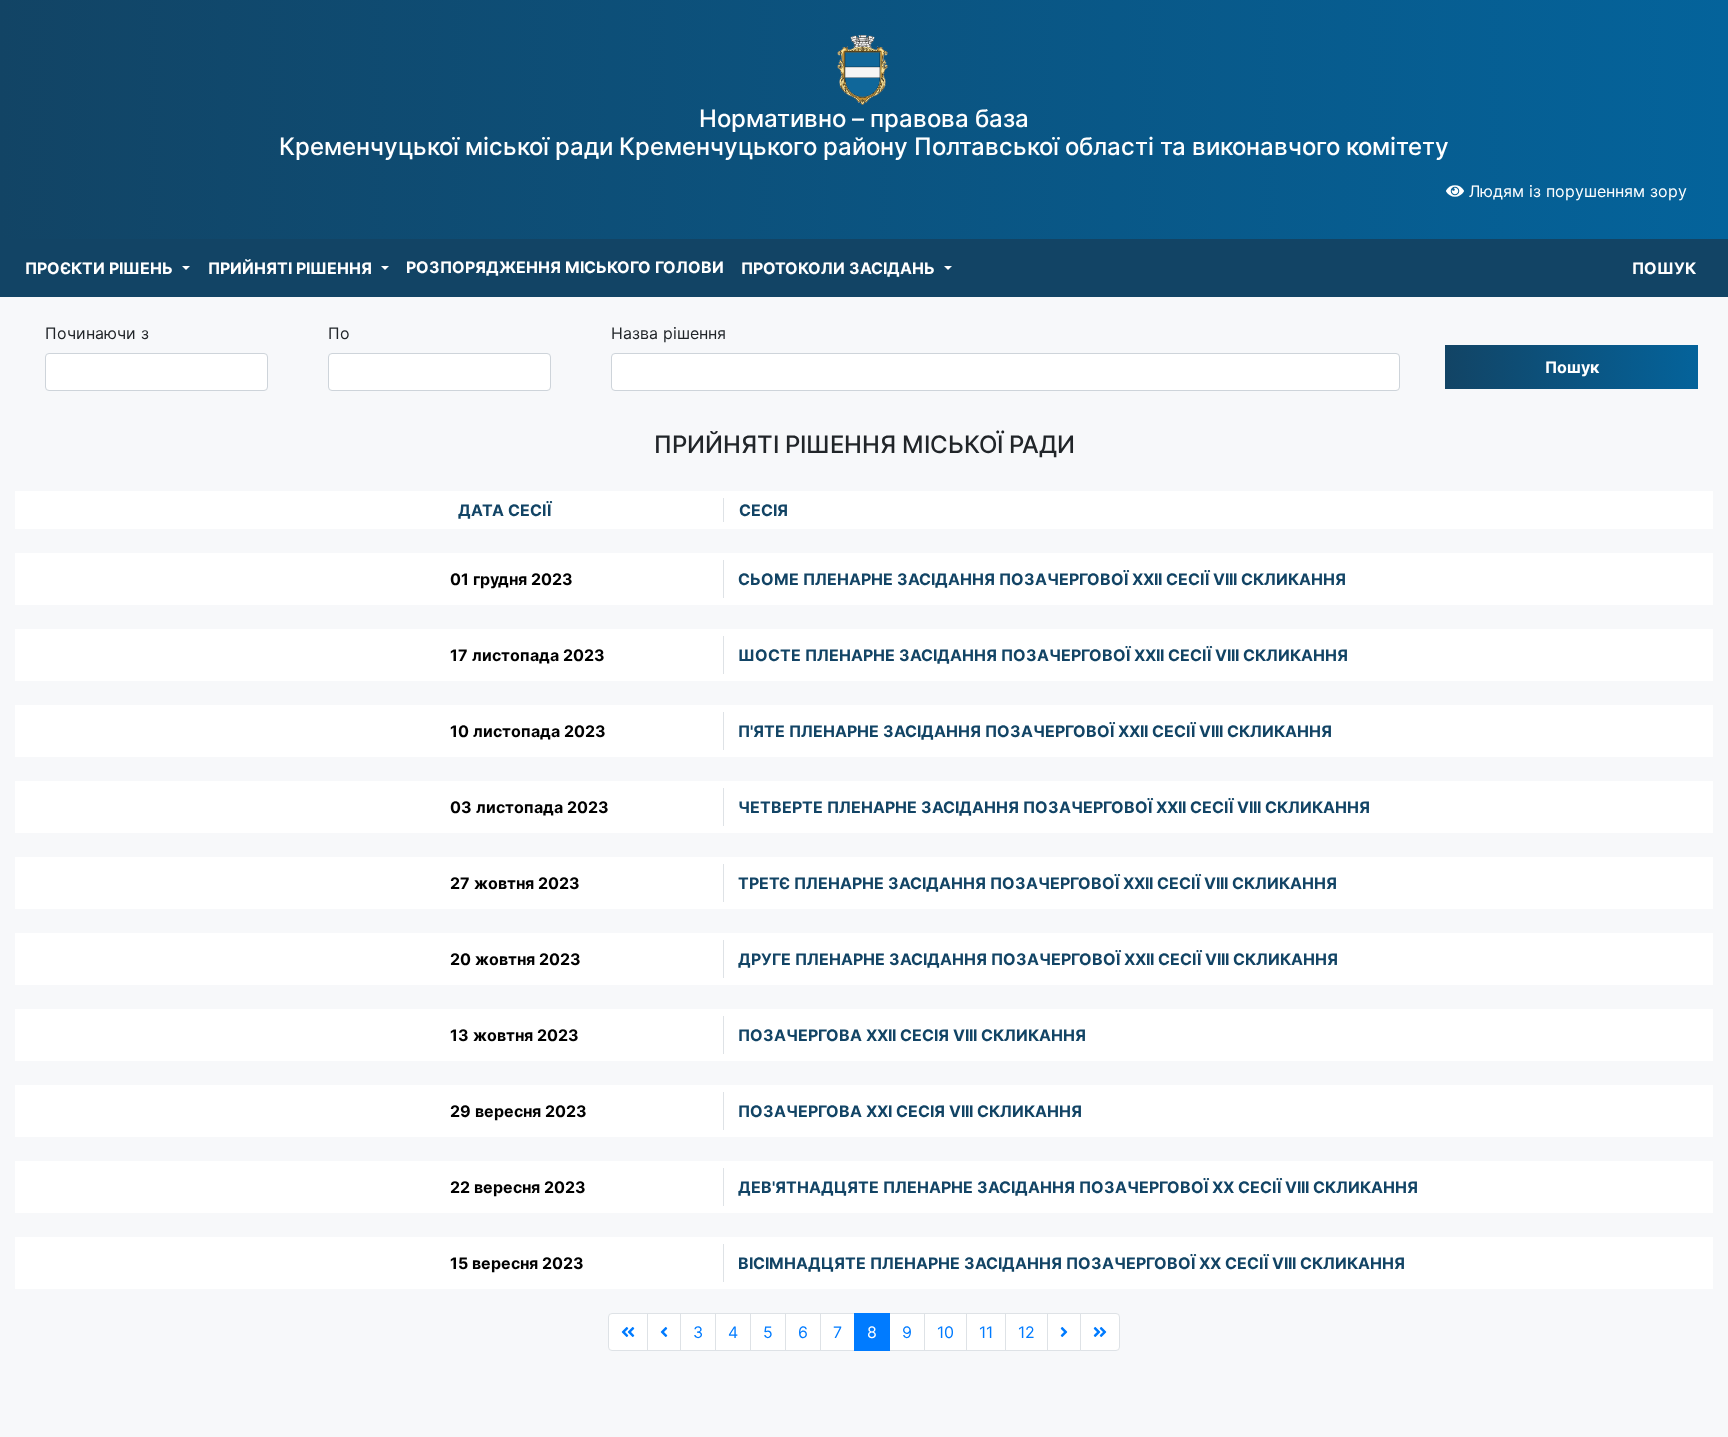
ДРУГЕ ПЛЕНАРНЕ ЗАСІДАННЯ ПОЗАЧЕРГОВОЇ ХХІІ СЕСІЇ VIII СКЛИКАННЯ (1038, 959)
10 (945, 1332)
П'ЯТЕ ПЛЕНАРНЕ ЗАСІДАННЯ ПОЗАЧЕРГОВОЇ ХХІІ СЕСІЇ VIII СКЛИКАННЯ (1035, 731)
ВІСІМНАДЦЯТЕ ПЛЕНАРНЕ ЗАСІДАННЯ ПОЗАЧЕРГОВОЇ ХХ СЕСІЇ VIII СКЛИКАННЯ (1071, 1263)
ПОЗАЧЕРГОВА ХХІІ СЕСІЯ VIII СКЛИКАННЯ (912, 1035)
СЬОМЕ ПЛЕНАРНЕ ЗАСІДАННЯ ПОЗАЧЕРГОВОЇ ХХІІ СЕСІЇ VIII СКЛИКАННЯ (1042, 579)
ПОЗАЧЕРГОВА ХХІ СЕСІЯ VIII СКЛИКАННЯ (910, 1111)
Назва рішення (668, 333)
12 (1026, 1332)
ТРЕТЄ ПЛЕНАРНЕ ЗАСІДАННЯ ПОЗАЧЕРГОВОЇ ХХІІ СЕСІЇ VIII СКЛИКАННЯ (1037, 883)
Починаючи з (97, 333)
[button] (107, 268)
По (339, 333)
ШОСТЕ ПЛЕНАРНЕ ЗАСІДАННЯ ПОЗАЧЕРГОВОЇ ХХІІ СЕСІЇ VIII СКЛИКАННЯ (1043, 655)
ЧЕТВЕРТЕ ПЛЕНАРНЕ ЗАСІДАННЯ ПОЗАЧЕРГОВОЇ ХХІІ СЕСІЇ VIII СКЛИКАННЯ (1054, 807)
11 (986, 1332)
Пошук (1572, 367)
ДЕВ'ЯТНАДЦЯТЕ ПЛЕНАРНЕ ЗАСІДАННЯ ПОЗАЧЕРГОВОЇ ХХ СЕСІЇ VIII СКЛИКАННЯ (1078, 1187)
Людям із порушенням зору (1575, 191)
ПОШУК (1664, 268)
